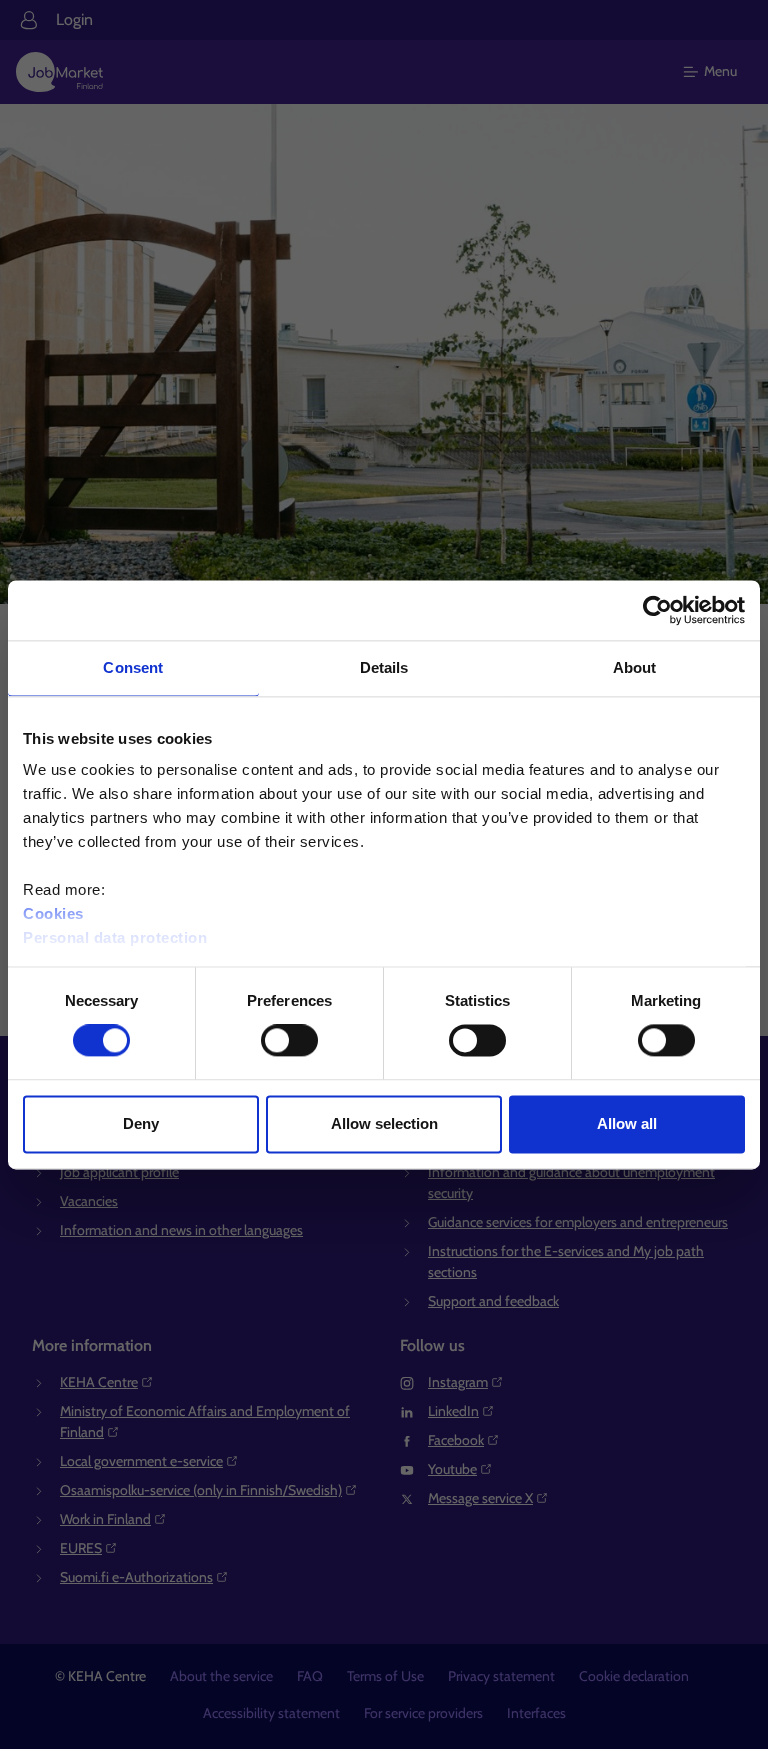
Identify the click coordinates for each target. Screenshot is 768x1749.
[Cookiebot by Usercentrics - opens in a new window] (657, 610)
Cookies (53, 913)
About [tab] (635, 667)
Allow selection (384, 1123)
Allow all (627, 1123)
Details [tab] (384, 667)
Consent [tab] (133, 667)
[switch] (289, 1041)
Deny (141, 1123)
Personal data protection (115, 937)
